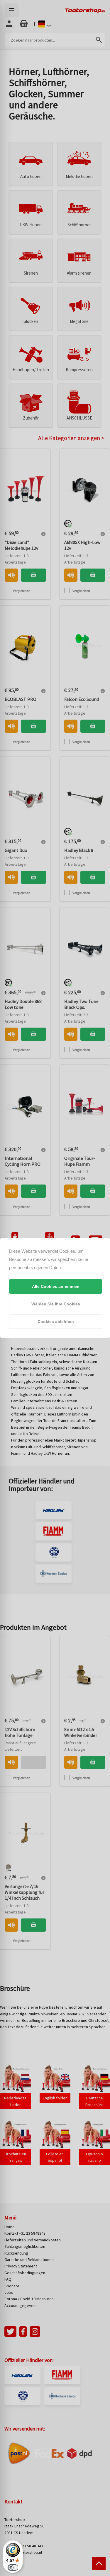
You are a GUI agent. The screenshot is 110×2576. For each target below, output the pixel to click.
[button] (56, 1286)
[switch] (13, 2568)
